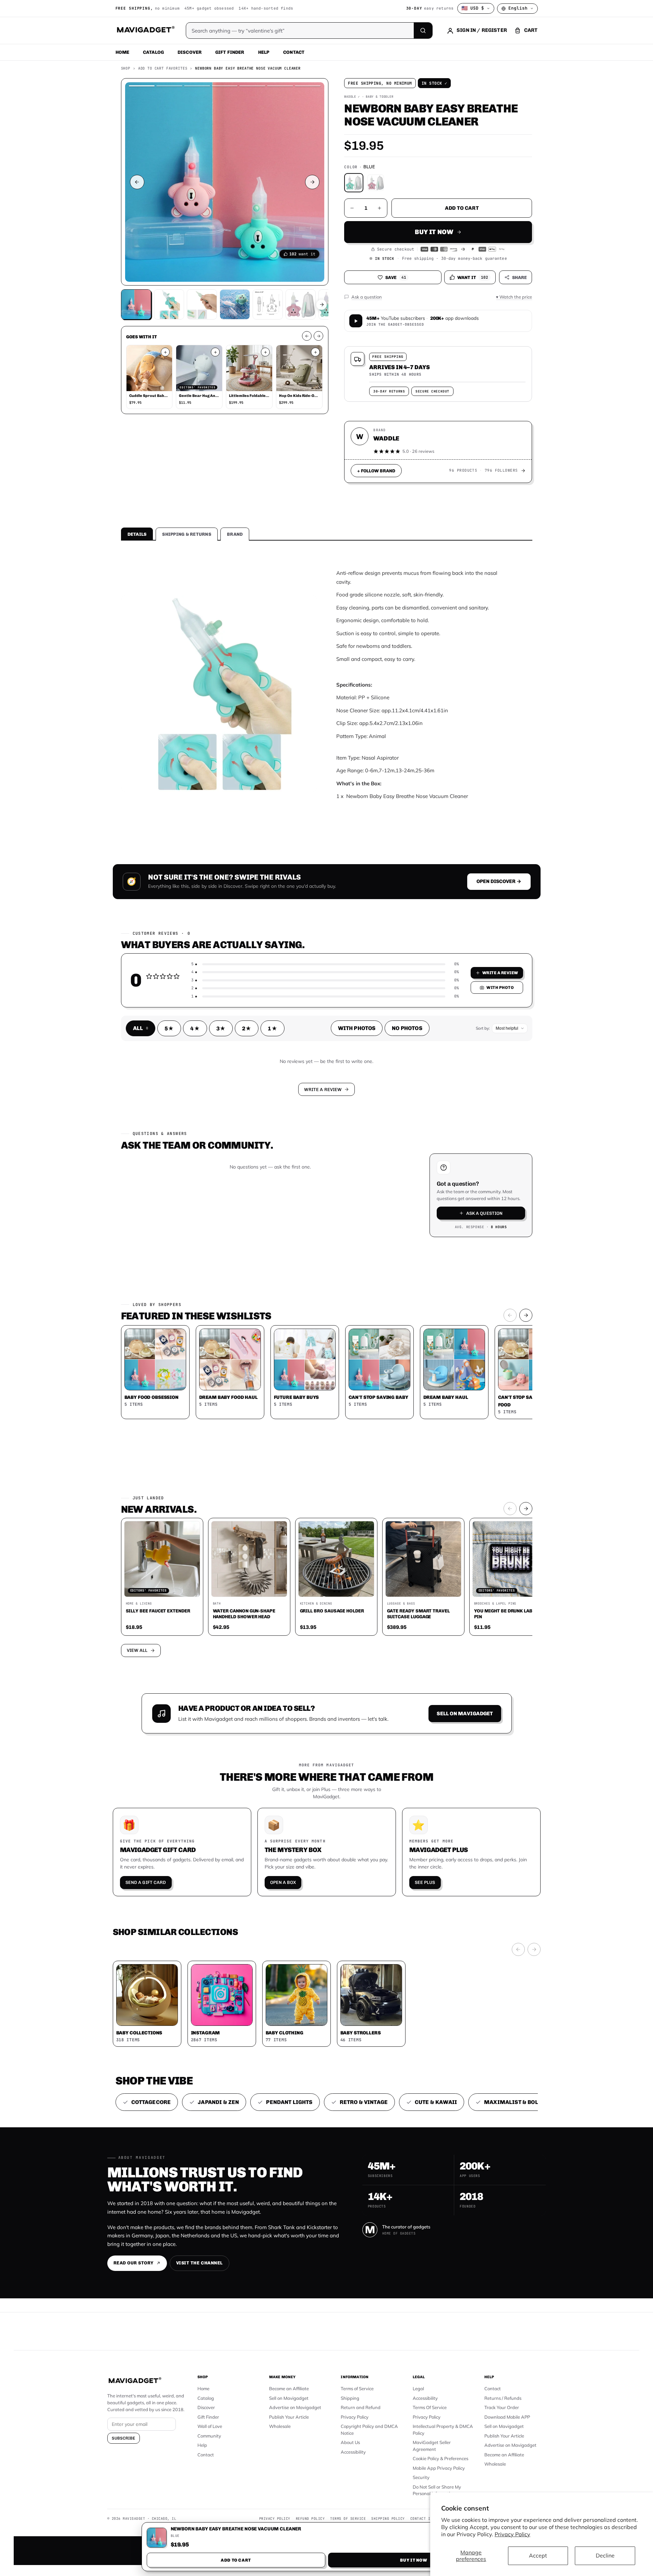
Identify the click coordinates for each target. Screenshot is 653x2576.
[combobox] (251, 1252)
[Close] (421, 1157)
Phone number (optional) (265, 1235)
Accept (538, 2555)
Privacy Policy (512, 2534)
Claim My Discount (327, 1322)
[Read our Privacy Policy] (417, 1287)
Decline (605, 2555)
